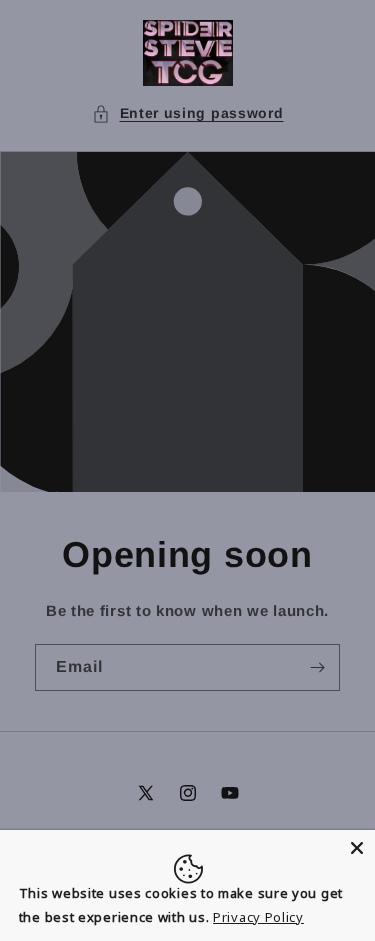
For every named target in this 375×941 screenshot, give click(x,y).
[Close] (357, 848)
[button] (188, 113)
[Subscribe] (317, 667)
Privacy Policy (258, 917)
